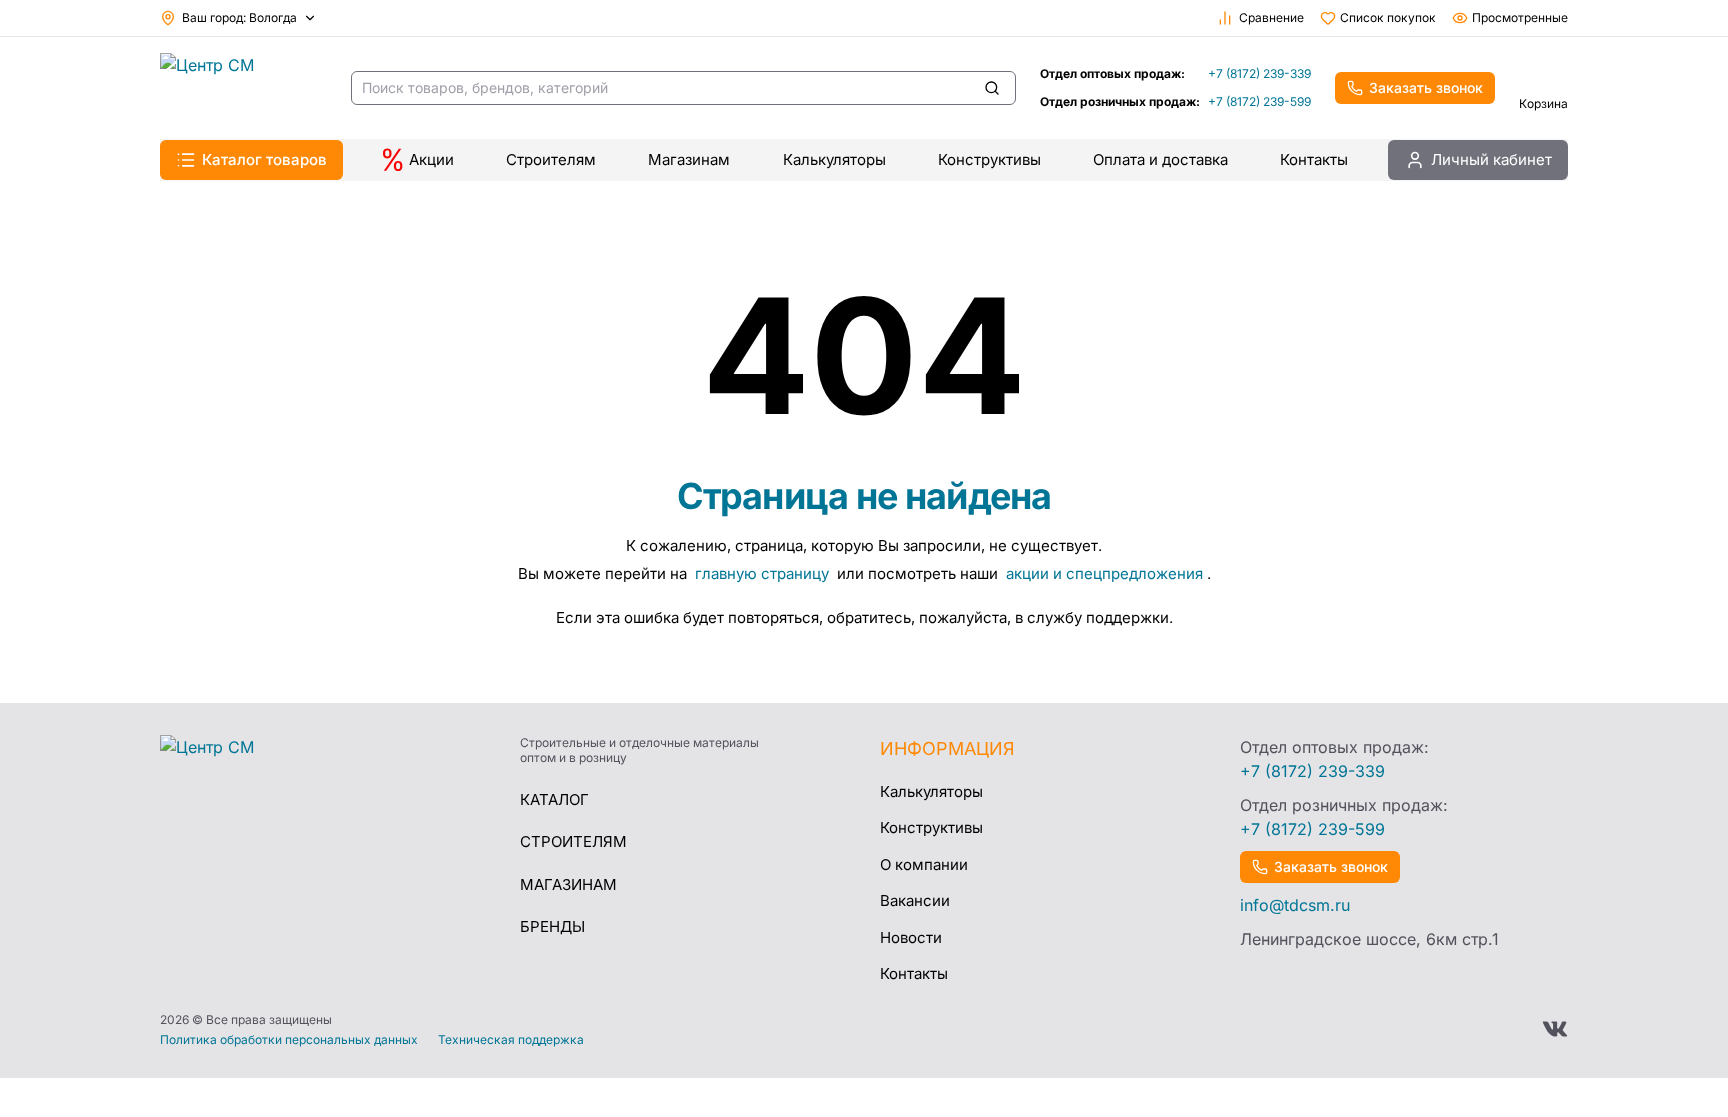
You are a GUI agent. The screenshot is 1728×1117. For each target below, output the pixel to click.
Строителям (551, 159)
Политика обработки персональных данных (289, 1040)
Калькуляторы (834, 159)
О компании (924, 864)
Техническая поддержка (511, 1040)
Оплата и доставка (1160, 159)
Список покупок (1388, 17)
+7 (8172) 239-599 (1259, 101)
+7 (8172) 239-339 (1259, 73)
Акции (431, 159)
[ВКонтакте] (1555, 1029)
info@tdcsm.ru (1295, 905)
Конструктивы (989, 159)
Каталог (554, 799)
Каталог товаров (264, 159)
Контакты (1314, 159)
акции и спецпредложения (1104, 573)
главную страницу (764, 573)
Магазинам (689, 159)
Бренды (552, 926)
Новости (911, 937)
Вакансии (915, 900)
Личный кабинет (1491, 159)
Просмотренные (1520, 17)
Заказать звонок (1426, 87)
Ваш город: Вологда (239, 17)
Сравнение (1271, 17)
